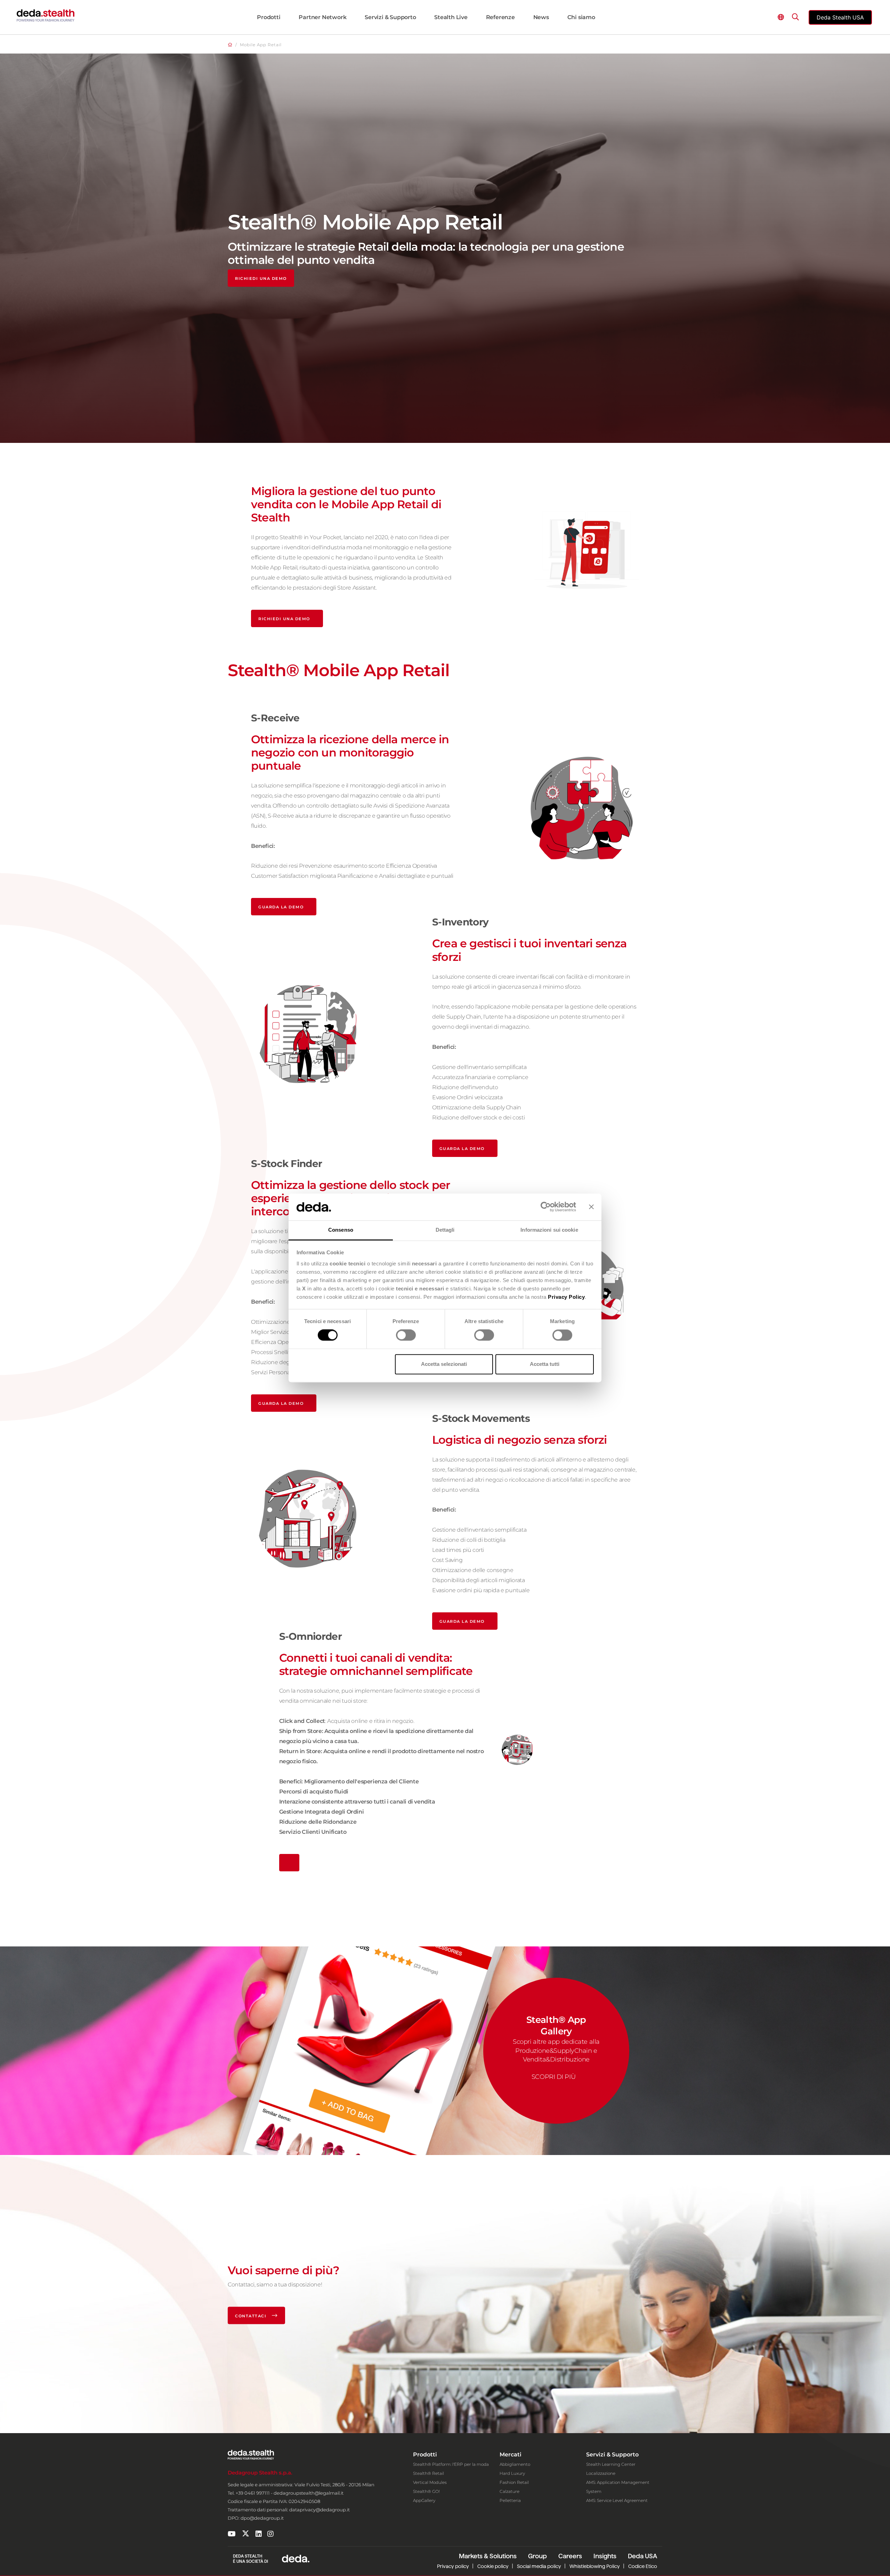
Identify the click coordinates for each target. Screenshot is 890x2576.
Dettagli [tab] (445, 1230)
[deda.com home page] (46, 15)
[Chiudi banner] (591, 1207)
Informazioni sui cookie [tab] (549, 1230)
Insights (605, 2556)
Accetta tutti (545, 1364)
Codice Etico (643, 2566)
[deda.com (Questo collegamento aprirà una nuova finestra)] (296, 2558)
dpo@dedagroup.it (262, 2518)
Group (537, 2556)
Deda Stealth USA (840, 17)
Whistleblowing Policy (595, 2566)
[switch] (406, 1335)
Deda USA (642, 2556)
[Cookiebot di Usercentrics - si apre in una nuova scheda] (546, 1207)
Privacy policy (453, 2566)
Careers (570, 2556)
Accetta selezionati (444, 1364)
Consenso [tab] (341, 1230)
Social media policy (539, 2566)
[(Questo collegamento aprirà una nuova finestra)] (232, 2534)
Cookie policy (493, 2566)
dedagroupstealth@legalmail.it (309, 2493)
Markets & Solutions (488, 2556)
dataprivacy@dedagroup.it (319, 2510)
